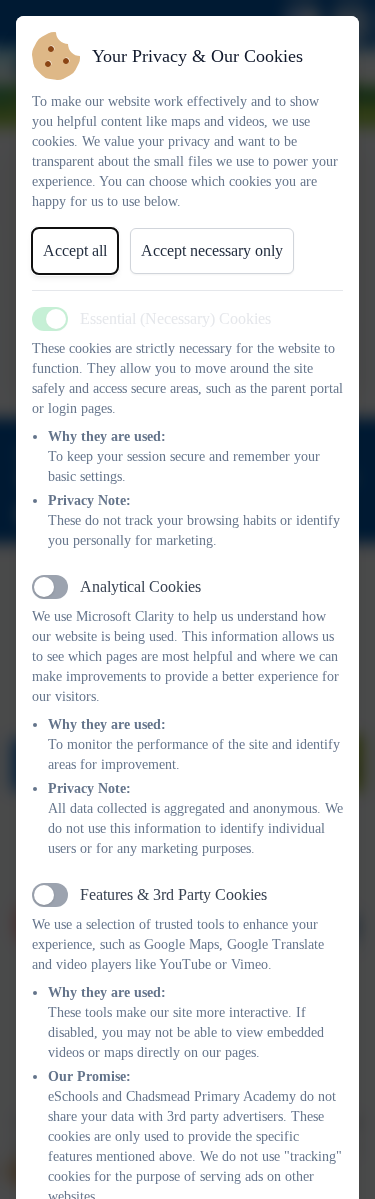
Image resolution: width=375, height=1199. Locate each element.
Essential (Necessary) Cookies (175, 318)
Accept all (75, 250)
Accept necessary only (212, 250)
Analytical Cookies (140, 586)
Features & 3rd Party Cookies (173, 894)
